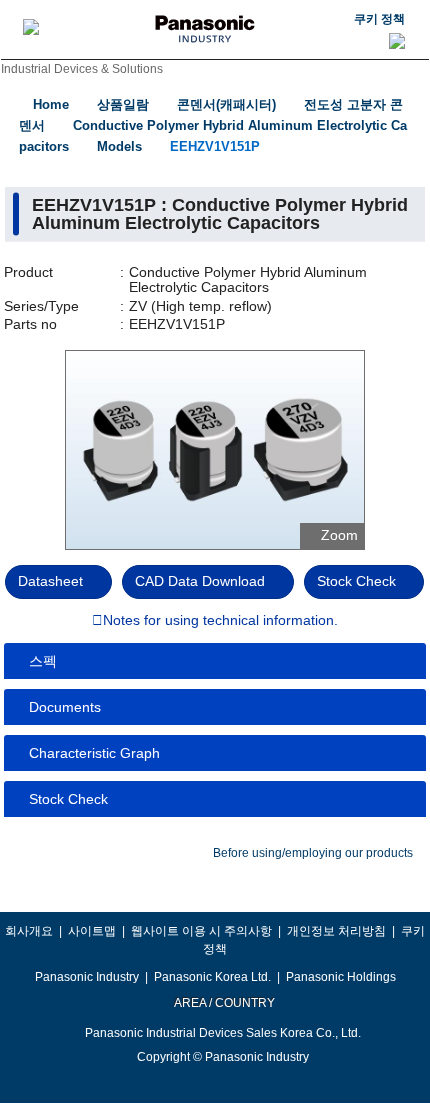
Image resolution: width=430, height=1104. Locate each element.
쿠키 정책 (379, 19)
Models (119, 146)
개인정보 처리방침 (336, 931)
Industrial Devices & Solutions (82, 69)
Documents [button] (65, 707)
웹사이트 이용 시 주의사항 (201, 931)
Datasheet (50, 581)
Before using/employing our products (313, 853)
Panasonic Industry (87, 977)
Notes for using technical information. (220, 621)
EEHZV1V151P (215, 146)
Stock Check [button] (68, 799)
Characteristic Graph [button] (94, 753)
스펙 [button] (43, 661)
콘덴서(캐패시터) (226, 104)
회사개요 (29, 931)
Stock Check (356, 581)
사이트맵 (92, 931)
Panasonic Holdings (341, 977)
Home (51, 104)
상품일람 (123, 104)
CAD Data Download (200, 581)
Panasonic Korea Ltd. (212, 977)
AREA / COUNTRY (223, 1003)
